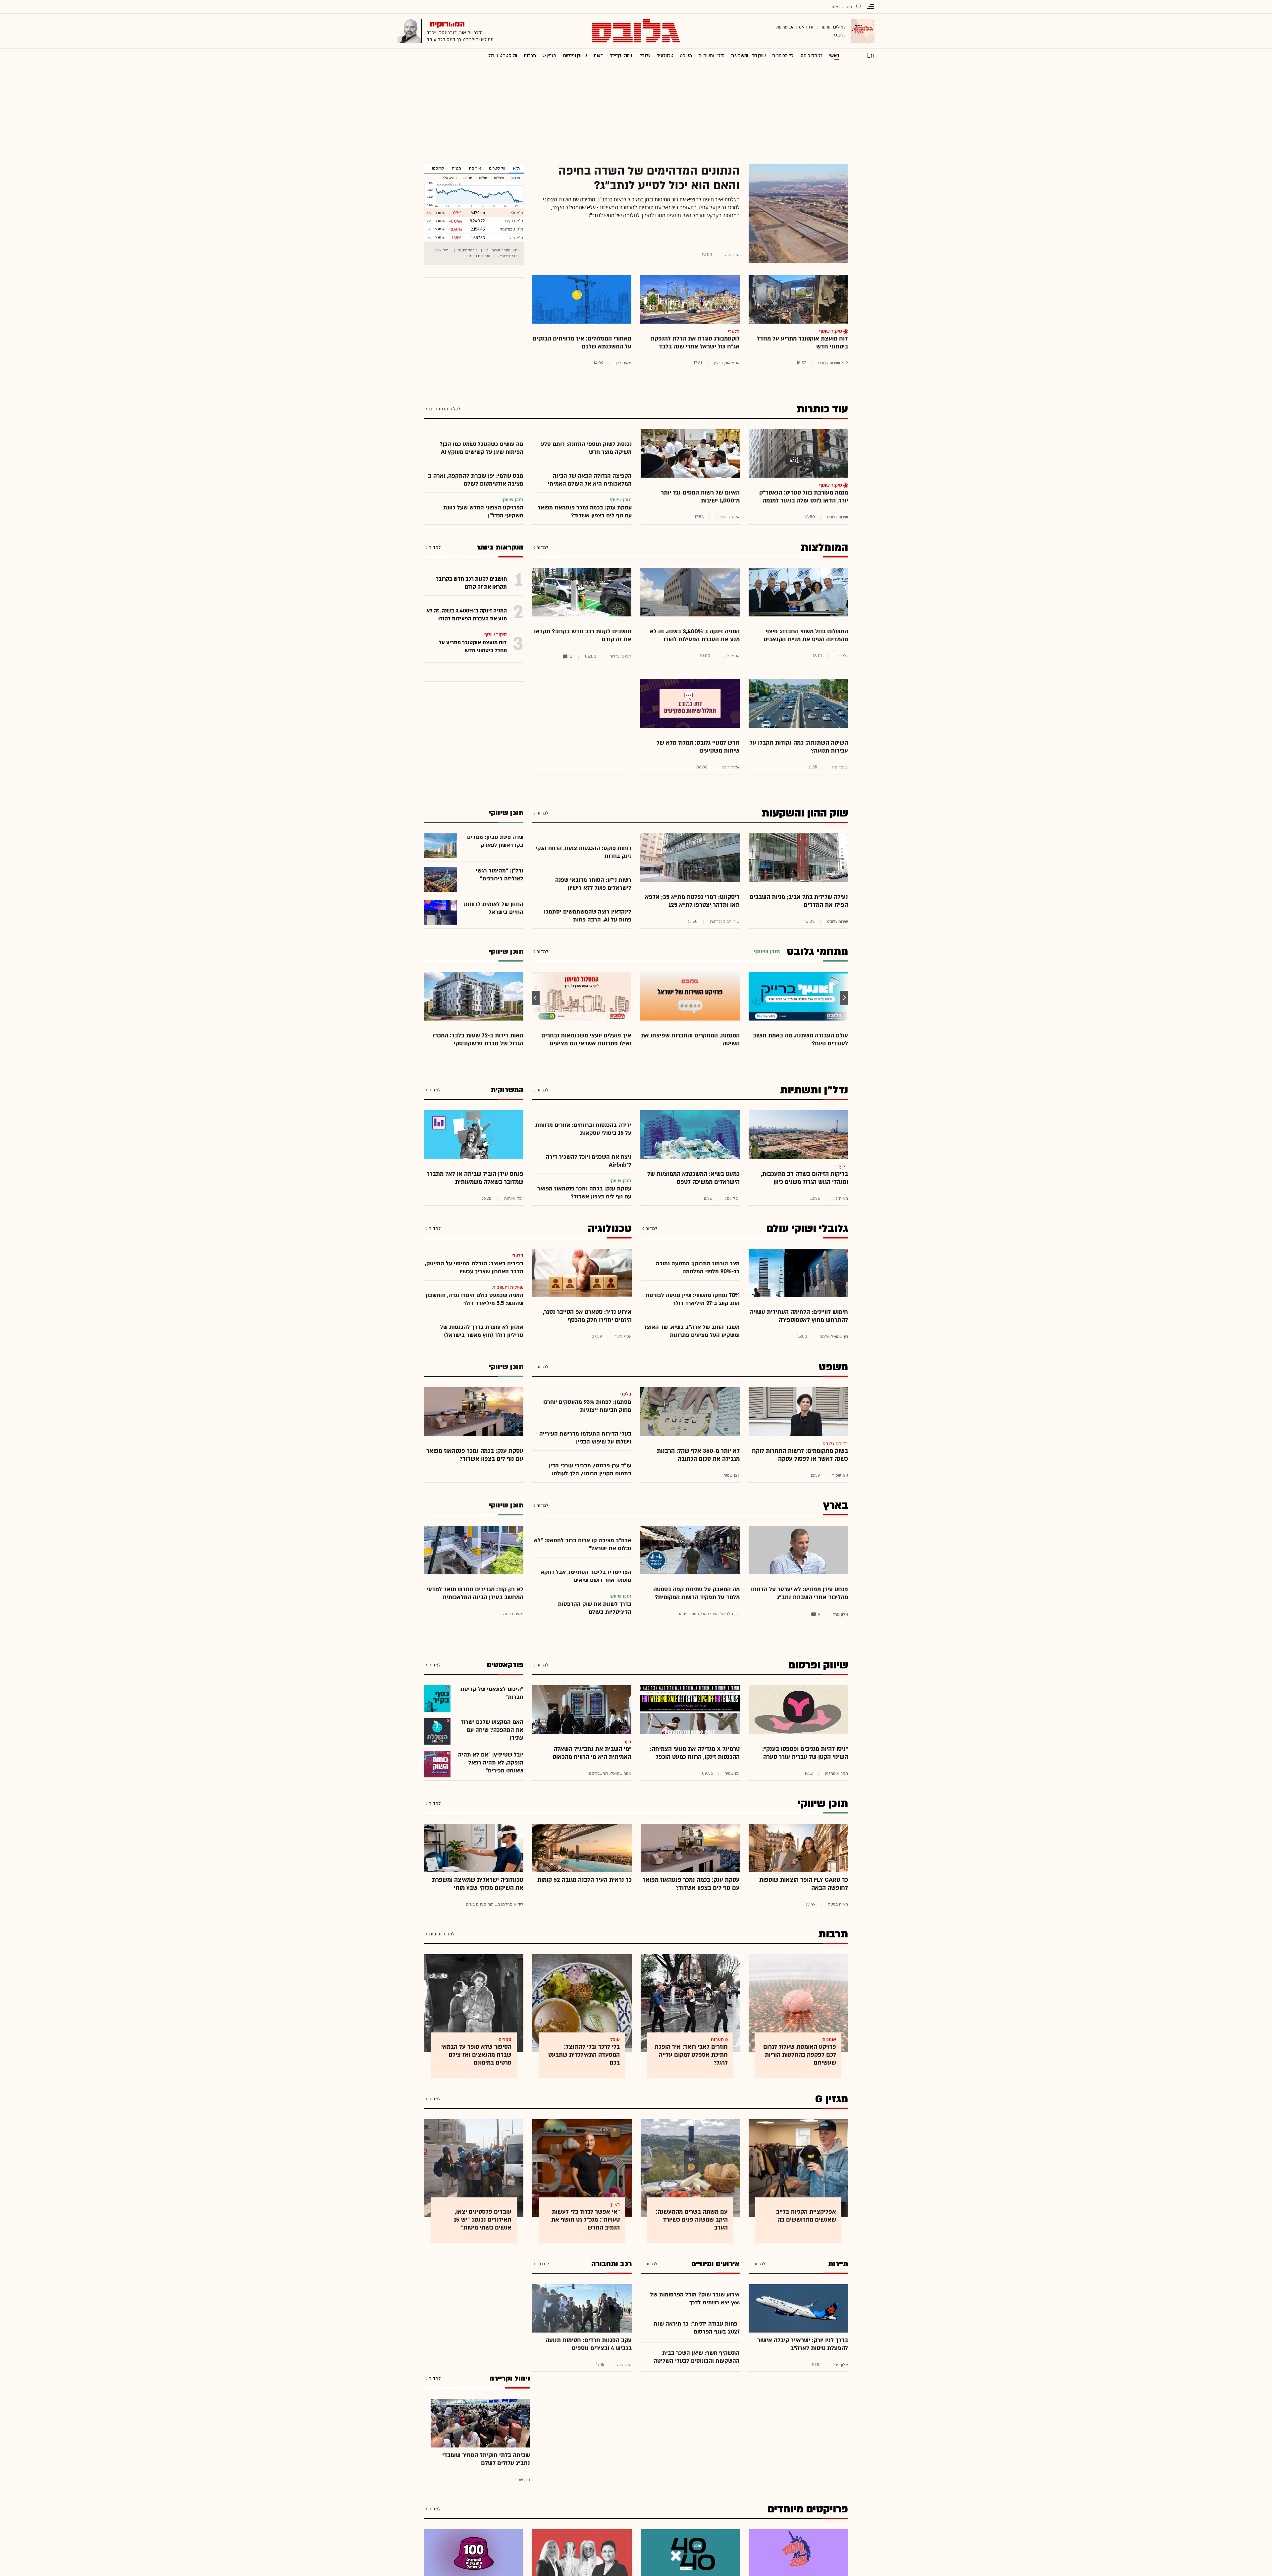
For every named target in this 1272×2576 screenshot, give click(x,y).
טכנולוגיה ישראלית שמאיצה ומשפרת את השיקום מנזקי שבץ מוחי (478, 1884)
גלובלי (644, 55)
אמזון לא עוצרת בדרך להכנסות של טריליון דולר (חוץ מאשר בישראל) (482, 1331)
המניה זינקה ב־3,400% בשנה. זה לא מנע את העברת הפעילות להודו (695, 635)
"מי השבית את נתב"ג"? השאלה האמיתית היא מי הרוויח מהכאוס (592, 1753)
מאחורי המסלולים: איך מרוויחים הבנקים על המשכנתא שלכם (582, 343)
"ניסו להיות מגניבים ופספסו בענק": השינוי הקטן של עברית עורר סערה (805, 1753)
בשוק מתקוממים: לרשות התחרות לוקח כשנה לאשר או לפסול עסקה (800, 1455)
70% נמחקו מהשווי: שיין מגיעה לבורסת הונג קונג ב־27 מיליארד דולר (693, 1299)
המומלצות (824, 548)
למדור (542, 547)
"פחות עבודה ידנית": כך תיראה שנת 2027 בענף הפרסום (697, 2328)
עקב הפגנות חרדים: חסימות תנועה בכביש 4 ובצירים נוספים (589, 2344)
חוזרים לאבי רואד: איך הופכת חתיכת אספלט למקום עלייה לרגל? (691, 2055)
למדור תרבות (442, 1934)
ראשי (834, 55)
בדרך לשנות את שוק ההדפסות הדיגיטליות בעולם (595, 1608)
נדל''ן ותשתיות (711, 55)
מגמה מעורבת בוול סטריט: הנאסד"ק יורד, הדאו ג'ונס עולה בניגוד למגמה (804, 497)
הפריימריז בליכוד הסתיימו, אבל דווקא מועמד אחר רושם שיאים (586, 1576)
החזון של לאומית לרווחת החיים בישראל (494, 908)
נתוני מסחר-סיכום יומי (502, 250)
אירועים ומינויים (715, 2264)
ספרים (505, 2040)
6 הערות (719, 2040)
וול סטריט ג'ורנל (503, 55)
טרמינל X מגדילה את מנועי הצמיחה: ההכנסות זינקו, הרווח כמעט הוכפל (695, 1753)
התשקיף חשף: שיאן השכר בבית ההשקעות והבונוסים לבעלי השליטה (697, 2357)
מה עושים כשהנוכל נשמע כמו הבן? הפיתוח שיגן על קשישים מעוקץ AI (481, 448)
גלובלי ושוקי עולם (807, 1229)
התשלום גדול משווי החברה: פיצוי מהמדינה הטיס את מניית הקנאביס (806, 635)
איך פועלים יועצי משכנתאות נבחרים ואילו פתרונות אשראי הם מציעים (586, 1040)
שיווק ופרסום (575, 55)
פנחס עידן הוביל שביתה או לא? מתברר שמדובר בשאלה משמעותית (475, 1178)
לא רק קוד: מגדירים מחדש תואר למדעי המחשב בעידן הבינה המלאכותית (475, 1593)
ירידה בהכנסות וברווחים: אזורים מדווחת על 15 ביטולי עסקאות (583, 1129)
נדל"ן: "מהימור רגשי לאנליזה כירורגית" (500, 875)
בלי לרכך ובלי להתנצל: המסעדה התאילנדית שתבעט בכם (584, 2055)
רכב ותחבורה (611, 2264)
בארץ (836, 1505)
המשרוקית (507, 1090)
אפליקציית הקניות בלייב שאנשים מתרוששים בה (806, 2216)
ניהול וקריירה (621, 55)
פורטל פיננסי (468, 250)
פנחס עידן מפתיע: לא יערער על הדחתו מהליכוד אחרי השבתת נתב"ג (799, 1593)
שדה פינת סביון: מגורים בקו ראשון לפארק (495, 841)
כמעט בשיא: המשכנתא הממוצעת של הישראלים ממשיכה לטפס (693, 1178)
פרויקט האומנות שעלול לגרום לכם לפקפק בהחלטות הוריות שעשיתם (800, 2055)
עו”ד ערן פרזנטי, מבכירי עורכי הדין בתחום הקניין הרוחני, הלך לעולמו (590, 1470)
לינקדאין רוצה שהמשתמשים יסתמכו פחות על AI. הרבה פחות (588, 916)
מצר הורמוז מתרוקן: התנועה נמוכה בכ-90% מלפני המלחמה (698, 1267)
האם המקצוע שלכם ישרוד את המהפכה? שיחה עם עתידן (492, 1730)
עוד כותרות (822, 409)
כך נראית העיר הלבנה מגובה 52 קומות (584, 1880)
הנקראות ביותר (500, 547)
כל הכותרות (783, 55)
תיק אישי (441, 250)
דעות (598, 55)
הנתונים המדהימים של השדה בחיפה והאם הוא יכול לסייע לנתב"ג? (649, 178)
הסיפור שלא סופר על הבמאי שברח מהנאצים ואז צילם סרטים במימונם (476, 2055)
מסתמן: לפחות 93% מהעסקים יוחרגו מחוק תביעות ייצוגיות (587, 1406)
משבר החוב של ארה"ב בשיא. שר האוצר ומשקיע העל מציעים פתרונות (692, 1331)
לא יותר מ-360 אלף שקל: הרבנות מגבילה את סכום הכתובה (698, 1455)
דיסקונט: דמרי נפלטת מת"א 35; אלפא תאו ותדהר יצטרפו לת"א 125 (692, 901)
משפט (686, 55)
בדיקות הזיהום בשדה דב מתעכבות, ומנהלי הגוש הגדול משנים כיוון (804, 1178)
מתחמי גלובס (817, 952)
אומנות (829, 2040)
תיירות (838, 2264)
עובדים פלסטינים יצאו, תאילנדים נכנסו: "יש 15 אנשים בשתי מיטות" (483, 2220)
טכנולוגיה (665, 55)
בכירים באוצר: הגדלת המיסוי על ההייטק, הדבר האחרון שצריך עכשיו (474, 1267)
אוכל (615, 2040)
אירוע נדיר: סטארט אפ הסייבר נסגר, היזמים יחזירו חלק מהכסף (587, 1316)
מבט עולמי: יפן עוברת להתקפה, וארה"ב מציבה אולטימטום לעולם (476, 480)
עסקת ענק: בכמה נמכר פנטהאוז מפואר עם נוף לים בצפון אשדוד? (585, 512)
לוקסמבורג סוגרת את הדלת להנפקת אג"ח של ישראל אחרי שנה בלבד (695, 343)
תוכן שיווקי (823, 1804)
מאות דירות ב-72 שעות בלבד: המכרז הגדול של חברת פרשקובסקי (478, 1040)
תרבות (530, 55)
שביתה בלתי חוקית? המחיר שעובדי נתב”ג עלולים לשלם (486, 2459)
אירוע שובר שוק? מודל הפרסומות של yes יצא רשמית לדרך (695, 2299)
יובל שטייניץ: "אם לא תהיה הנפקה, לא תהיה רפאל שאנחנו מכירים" (491, 1763)
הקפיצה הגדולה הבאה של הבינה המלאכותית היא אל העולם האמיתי (590, 480)
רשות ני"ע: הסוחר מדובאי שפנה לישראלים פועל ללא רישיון (593, 884)
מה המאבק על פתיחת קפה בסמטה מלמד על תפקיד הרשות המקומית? (696, 1593)
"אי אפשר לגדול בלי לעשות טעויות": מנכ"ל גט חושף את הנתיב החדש (585, 2220)
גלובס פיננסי (811, 55)
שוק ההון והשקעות (748, 55)
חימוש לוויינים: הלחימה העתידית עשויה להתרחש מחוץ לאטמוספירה (799, 1316)
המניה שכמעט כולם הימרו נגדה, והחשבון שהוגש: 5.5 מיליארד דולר (475, 1299)
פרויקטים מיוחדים (808, 2509)
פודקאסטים (505, 1665)
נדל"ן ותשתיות (814, 1090)
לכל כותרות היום (445, 409)
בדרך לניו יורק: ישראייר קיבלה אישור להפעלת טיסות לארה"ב (803, 2344)
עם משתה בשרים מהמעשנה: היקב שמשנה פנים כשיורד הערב (692, 2220)
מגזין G (549, 55)
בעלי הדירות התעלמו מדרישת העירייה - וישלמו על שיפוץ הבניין (583, 1438)
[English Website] (871, 55)
